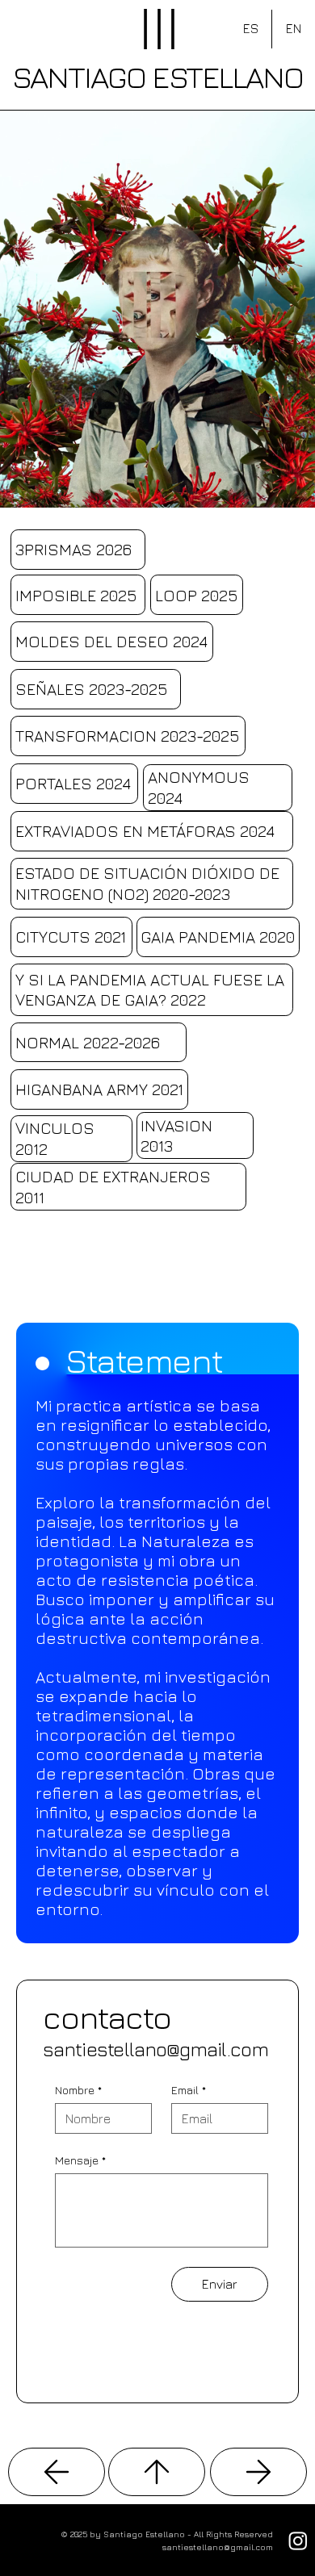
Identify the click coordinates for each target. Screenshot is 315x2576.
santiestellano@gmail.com (155, 2049)
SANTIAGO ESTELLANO (158, 76)
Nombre (78, 2090)
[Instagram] (298, 2540)
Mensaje (80, 2160)
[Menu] (160, 29)
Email (189, 2090)
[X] (57, 2472)
